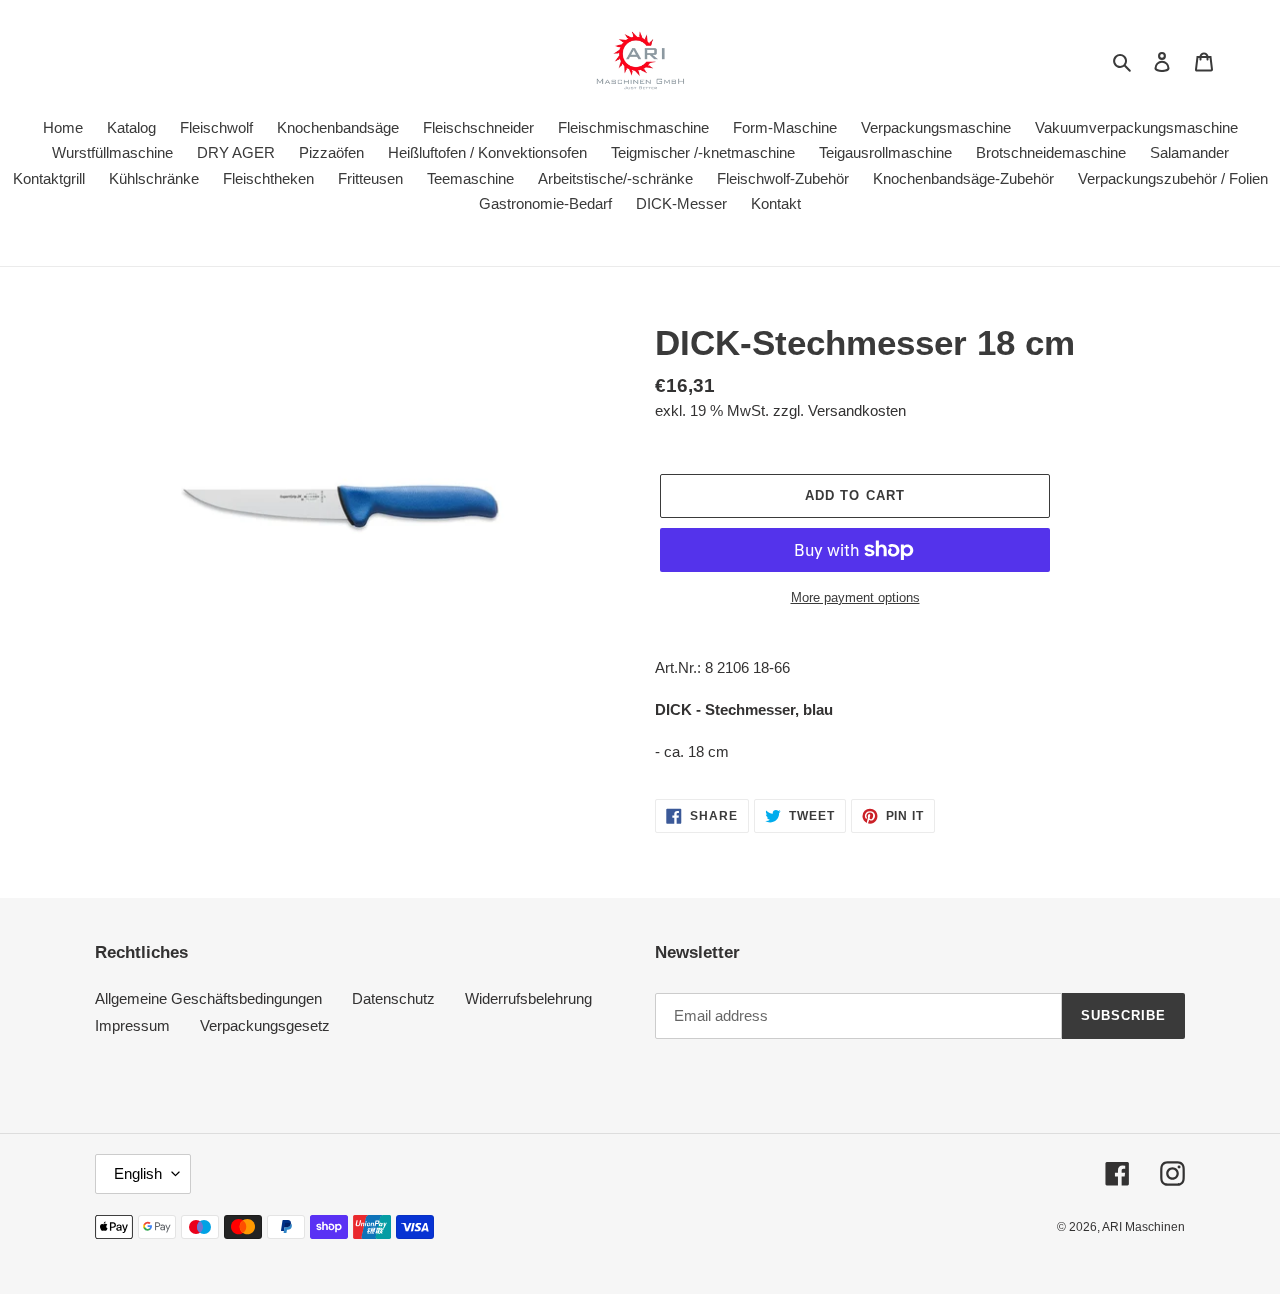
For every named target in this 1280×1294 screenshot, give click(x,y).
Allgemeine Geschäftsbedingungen (208, 998)
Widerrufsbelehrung (528, 998)
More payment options (855, 597)
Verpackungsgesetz (265, 1025)
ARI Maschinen (1143, 1227)
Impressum (132, 1025)
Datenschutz (393, 998)
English (138, 1173)
